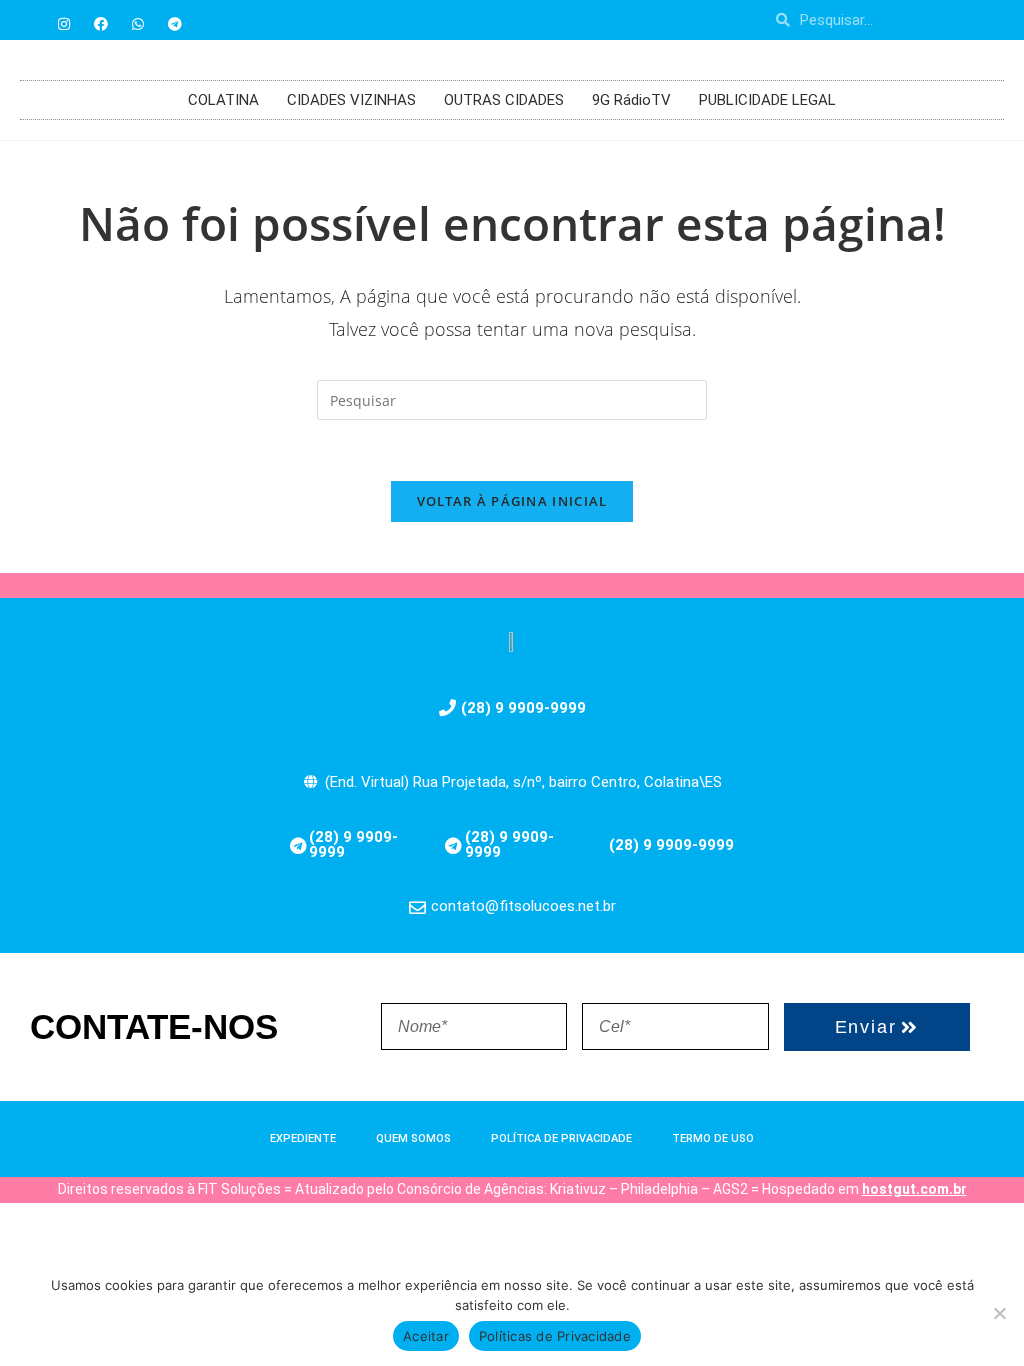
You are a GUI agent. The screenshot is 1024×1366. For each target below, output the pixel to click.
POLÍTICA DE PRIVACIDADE (561, 1138)
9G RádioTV (631, 100)
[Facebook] (101, 24)
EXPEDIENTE (303, 1138)
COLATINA (223, 100)
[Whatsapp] (138, 24)
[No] (999, 1313)
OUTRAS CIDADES (504, 100)
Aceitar (426, 1336)
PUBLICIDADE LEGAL (767, 100)
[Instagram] (64, 24)
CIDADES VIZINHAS (351, 100)
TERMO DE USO (713, 1138)
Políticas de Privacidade (555, 1336)
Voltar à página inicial (512, 501)
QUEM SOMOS (413, 1138)
